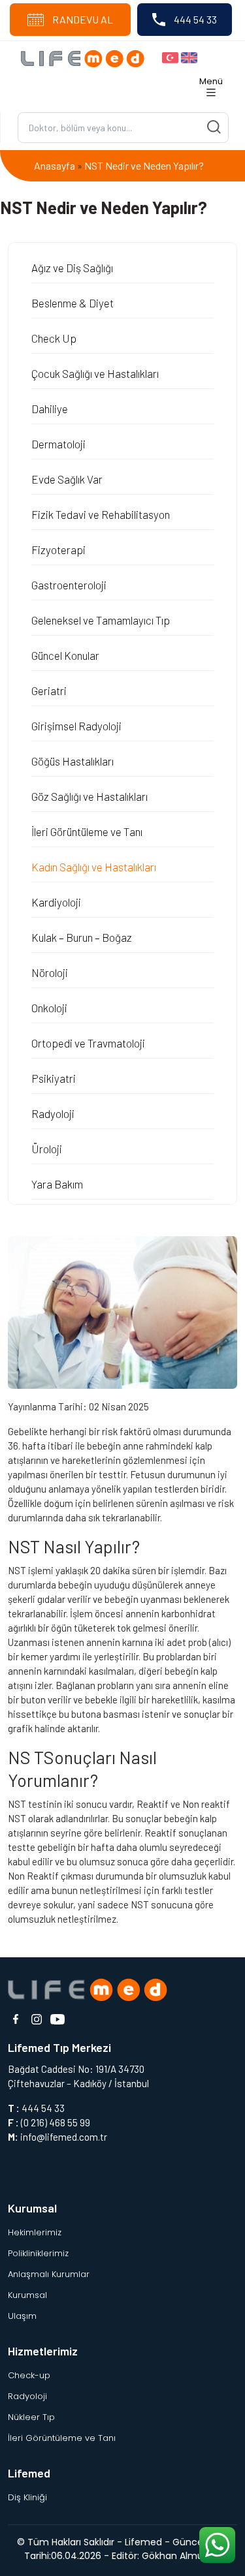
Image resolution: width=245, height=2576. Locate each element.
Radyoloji (53, 1113)
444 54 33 (194, 19)
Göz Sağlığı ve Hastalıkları (90, 796)
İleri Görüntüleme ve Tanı (87, 831)
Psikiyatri (54, 1078)
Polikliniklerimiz (38, 2253)
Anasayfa (55, 165)
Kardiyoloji (56, 902)
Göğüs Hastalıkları (73, 761)
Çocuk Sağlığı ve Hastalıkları (95, 373)
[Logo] (86, 57)
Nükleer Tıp (31, 2417)
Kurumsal (27, 2295)
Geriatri (49, 691)
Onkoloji (49, 1008)
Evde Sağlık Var (67, 479)
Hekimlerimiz (35, 2232)
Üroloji (47, 1149)
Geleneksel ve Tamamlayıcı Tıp (101, 620)
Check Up (54, 338)
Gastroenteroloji (69, 585)
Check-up (29, 2375)
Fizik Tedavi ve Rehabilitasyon (101, 514)
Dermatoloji (58, 444)
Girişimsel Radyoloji (76, 726)
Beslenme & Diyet (73, 303)
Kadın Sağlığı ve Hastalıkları (94, 867)
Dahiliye (50, 409)
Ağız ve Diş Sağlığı (72, 268)
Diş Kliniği (27, 2497)
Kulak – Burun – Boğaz (82, 937)
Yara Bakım (57, 1184)
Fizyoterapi (58, 550)
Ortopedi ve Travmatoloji (88, 1043)
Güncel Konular (65, 655)
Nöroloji (50, 972)
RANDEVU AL (82, 19)
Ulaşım (22, 2316)
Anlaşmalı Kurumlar (49, 2274)
